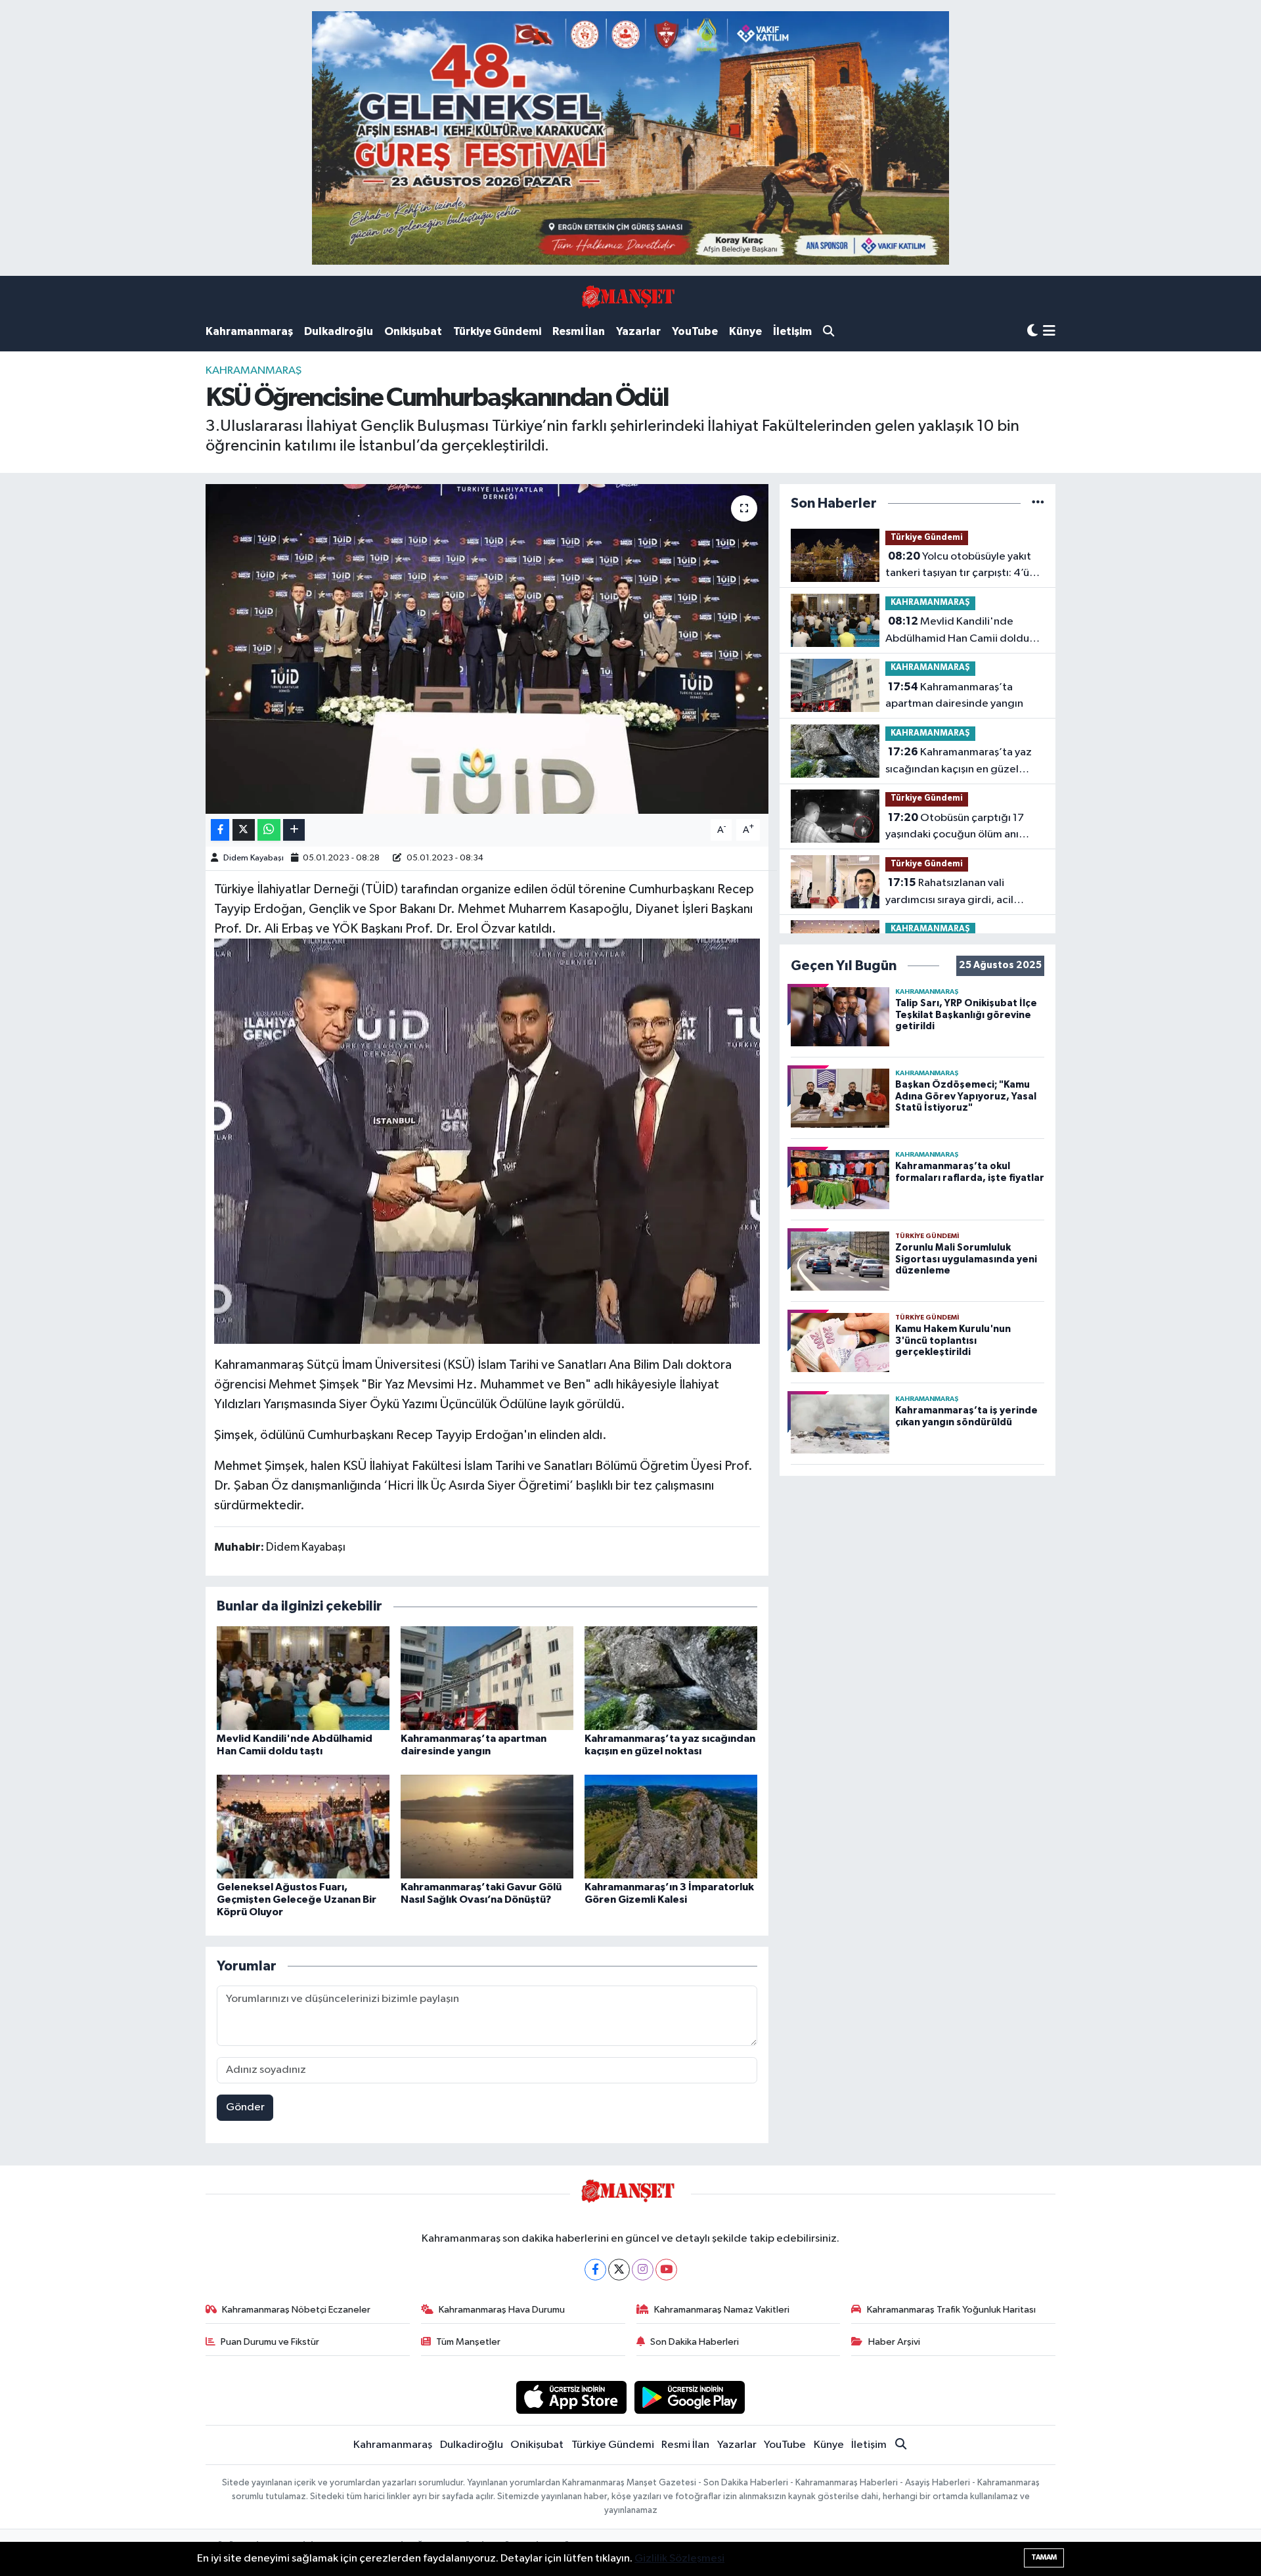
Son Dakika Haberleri (695, 2342)
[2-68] (487, 1140)
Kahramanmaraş (249, 331)
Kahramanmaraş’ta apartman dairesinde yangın (954, 696)
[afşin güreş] (630, 138)
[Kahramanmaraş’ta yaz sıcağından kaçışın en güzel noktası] (671, 1678)
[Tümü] (1038, 503)
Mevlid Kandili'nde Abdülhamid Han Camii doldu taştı (957, 631)
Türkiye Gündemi (497, 331)
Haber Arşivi (894, 2342)
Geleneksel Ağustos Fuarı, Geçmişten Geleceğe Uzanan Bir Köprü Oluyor (297, 1899)
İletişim (792, 331)
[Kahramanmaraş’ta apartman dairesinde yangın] (487, 1678)
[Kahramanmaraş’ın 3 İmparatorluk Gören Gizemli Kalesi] (671, 1826)
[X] (619, 2270)
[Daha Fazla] (294, 830)
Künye (745, 331)
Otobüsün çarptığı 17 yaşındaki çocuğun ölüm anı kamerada (955, 828)
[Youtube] (666, 2270)
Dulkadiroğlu (339, 331)
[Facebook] (595, 2270)
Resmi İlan (579, 331)
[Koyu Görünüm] (1032, 331)
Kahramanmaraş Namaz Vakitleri (722, 2310)
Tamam (1044, 2557)
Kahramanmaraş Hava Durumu (502, 2310)
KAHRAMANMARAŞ (254, 371)
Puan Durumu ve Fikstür (270, 2342)
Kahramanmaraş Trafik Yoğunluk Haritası (951, 2310)
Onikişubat (413, 331)
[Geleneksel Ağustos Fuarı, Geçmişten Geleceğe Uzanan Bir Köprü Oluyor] (303, 1826)
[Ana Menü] (1049, 332)
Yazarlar (638, 331)
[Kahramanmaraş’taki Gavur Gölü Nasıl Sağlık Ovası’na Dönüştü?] (487, 1826)
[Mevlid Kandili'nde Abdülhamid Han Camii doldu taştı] (303, 1678)
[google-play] (690, 2397)
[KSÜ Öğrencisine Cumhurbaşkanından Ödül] (487, 649)
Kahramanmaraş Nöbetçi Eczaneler (296, 2310)
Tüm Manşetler (468, 2342)
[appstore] (571, 2397)
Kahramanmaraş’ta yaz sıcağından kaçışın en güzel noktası (959, 762)
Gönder (245, 2107)
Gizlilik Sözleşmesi (679, 2559)
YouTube (695, 331)
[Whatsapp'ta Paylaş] (269, 830)
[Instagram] (643, 2270)
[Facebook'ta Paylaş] (220, 830)
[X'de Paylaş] (244, 830)
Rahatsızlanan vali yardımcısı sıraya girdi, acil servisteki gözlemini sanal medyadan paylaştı (949, 893)
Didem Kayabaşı (254, 858)
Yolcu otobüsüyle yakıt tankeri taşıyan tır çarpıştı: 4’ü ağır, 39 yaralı (958, 566)
